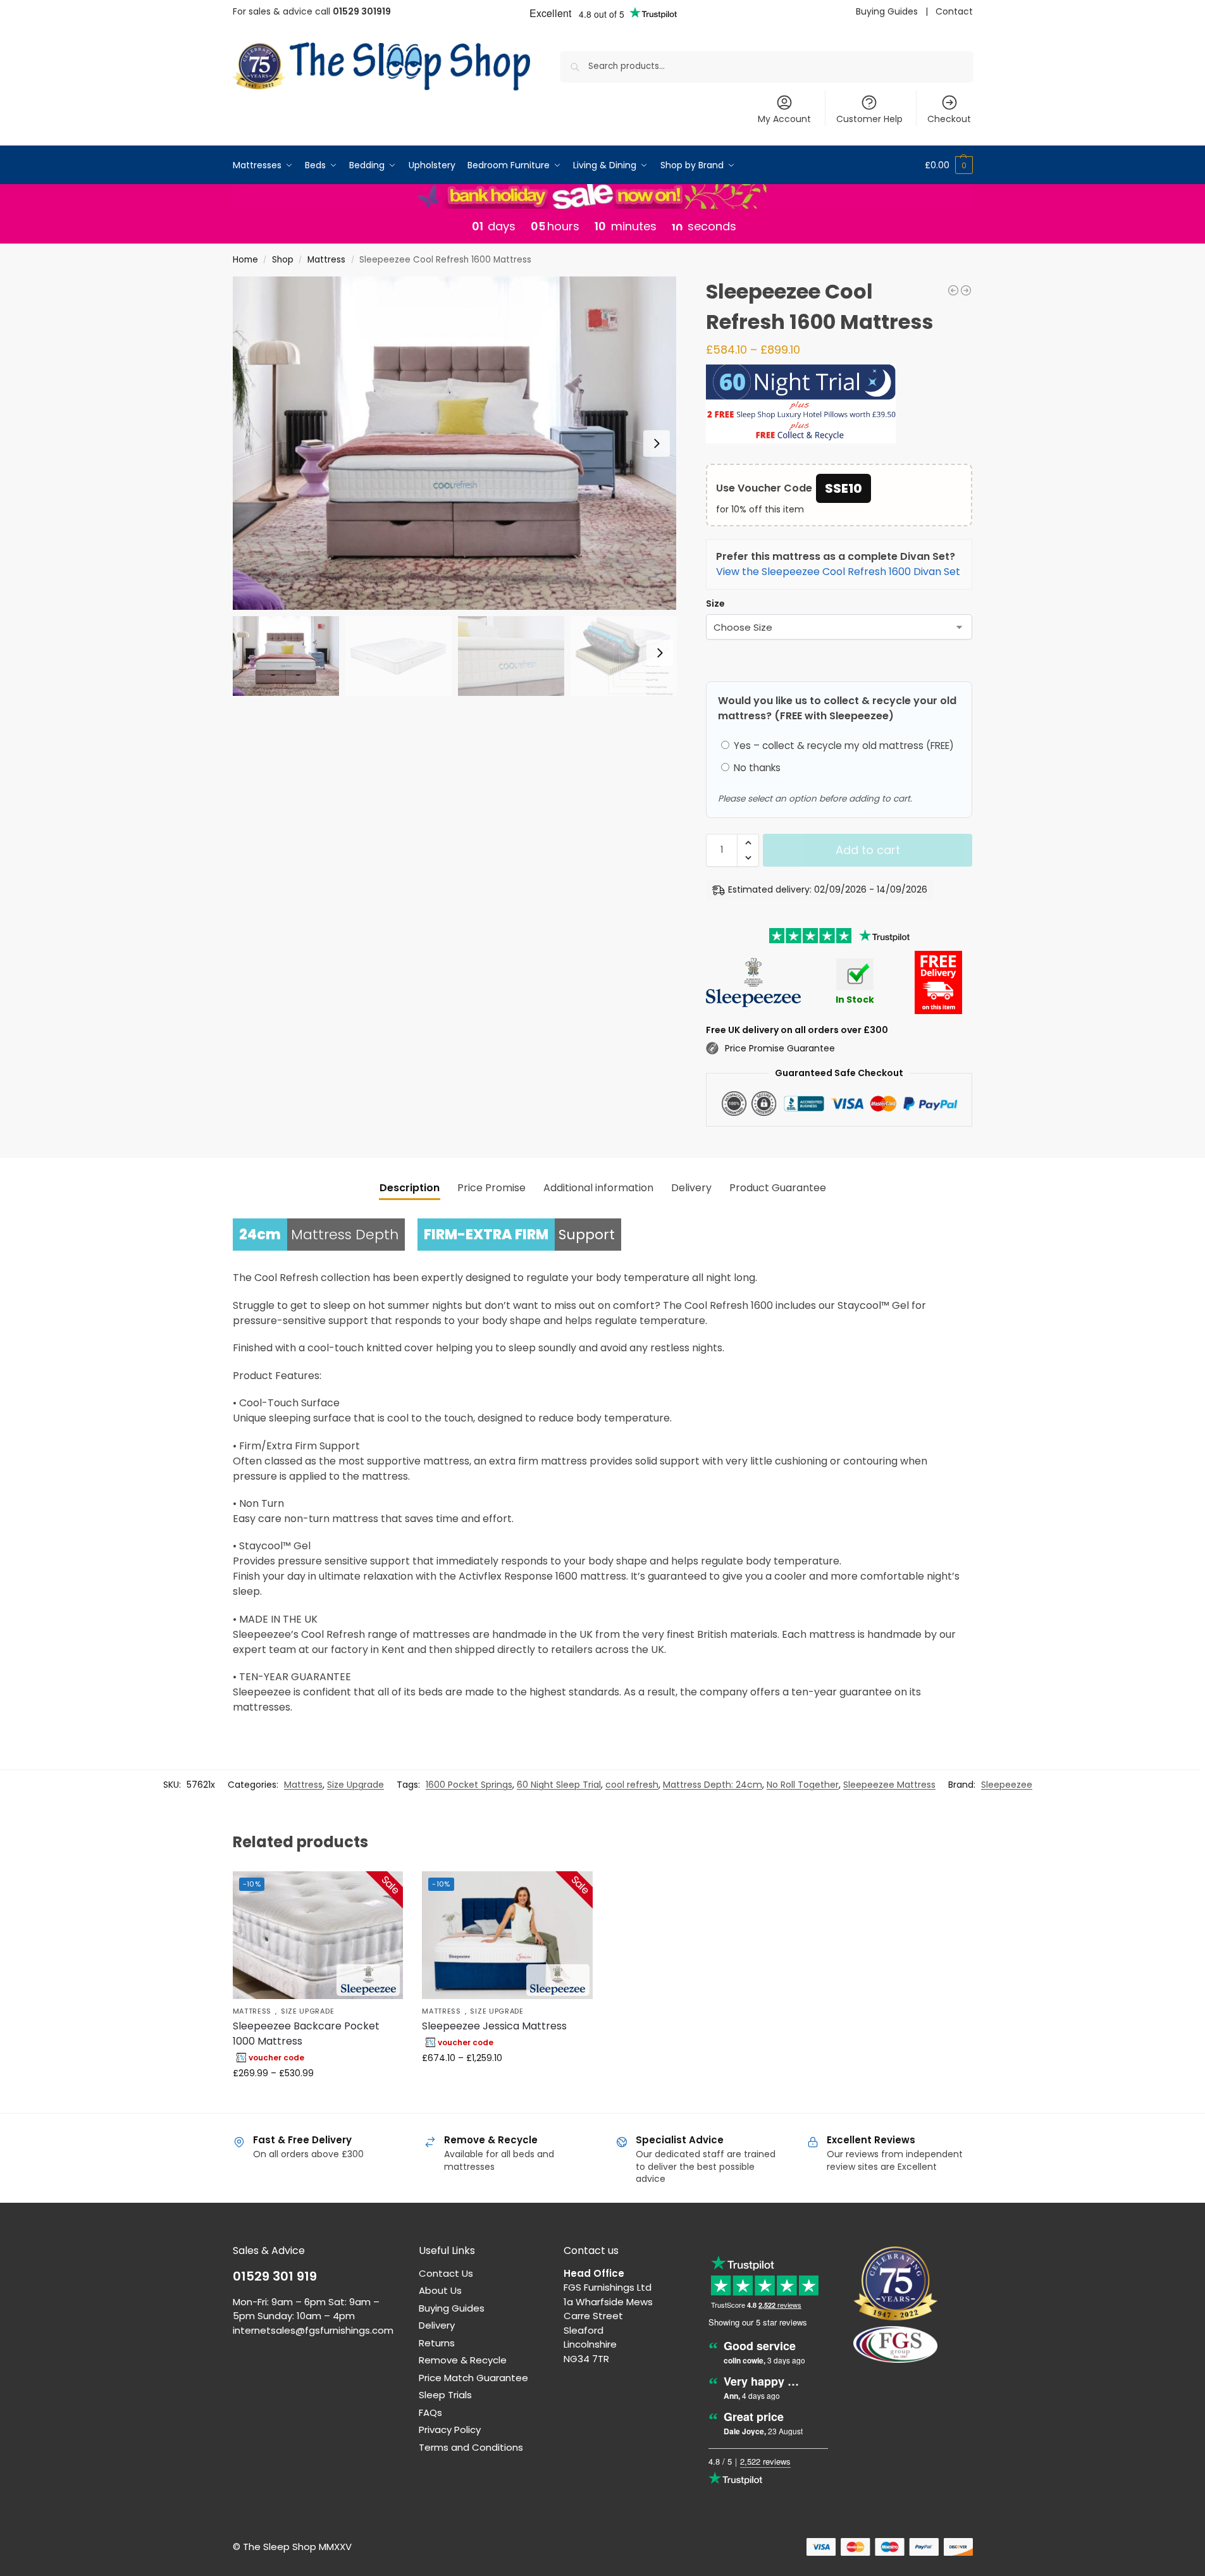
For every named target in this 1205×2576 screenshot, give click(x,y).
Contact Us (446, 2273)
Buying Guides (887, 11)
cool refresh (632, 1785)
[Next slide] (657, 443)
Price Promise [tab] (491, 1188)
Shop (283, 260)
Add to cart (868, 850)
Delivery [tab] (691, 1188)
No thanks (756, 768)
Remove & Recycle (463, 2360)
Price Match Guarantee (473, 2378)
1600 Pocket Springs (469, 1785)
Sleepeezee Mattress (889, 1785)
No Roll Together (803, 1785)
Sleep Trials (445, 2395)
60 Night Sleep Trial (559, 1785)
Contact (954, 11)
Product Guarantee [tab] (778, 1188)
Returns (437, 2343)
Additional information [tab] (598, 1188)
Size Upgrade (355, 1785)
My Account (784, 119)
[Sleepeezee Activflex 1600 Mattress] (953, 290)
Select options (318, 2100)
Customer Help (869, 119)
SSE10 (843, 488)
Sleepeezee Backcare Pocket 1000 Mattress (306, 2034)
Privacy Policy (450, 2430)
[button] (949, 165)
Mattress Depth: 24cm (713, 1785)
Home (245, 260)
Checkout (949, 119)
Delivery (437, 2325)
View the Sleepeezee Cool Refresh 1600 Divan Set (838, 572)
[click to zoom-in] (455, 443)
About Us (440, 2290)
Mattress (326, 260)
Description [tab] (410, 1188)
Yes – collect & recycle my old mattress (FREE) (843, 746)
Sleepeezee (1007, 1785)
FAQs (430, 2412)
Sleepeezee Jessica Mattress (494, 2026)
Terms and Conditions (471, 2447)
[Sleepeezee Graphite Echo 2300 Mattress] (966, 290)
